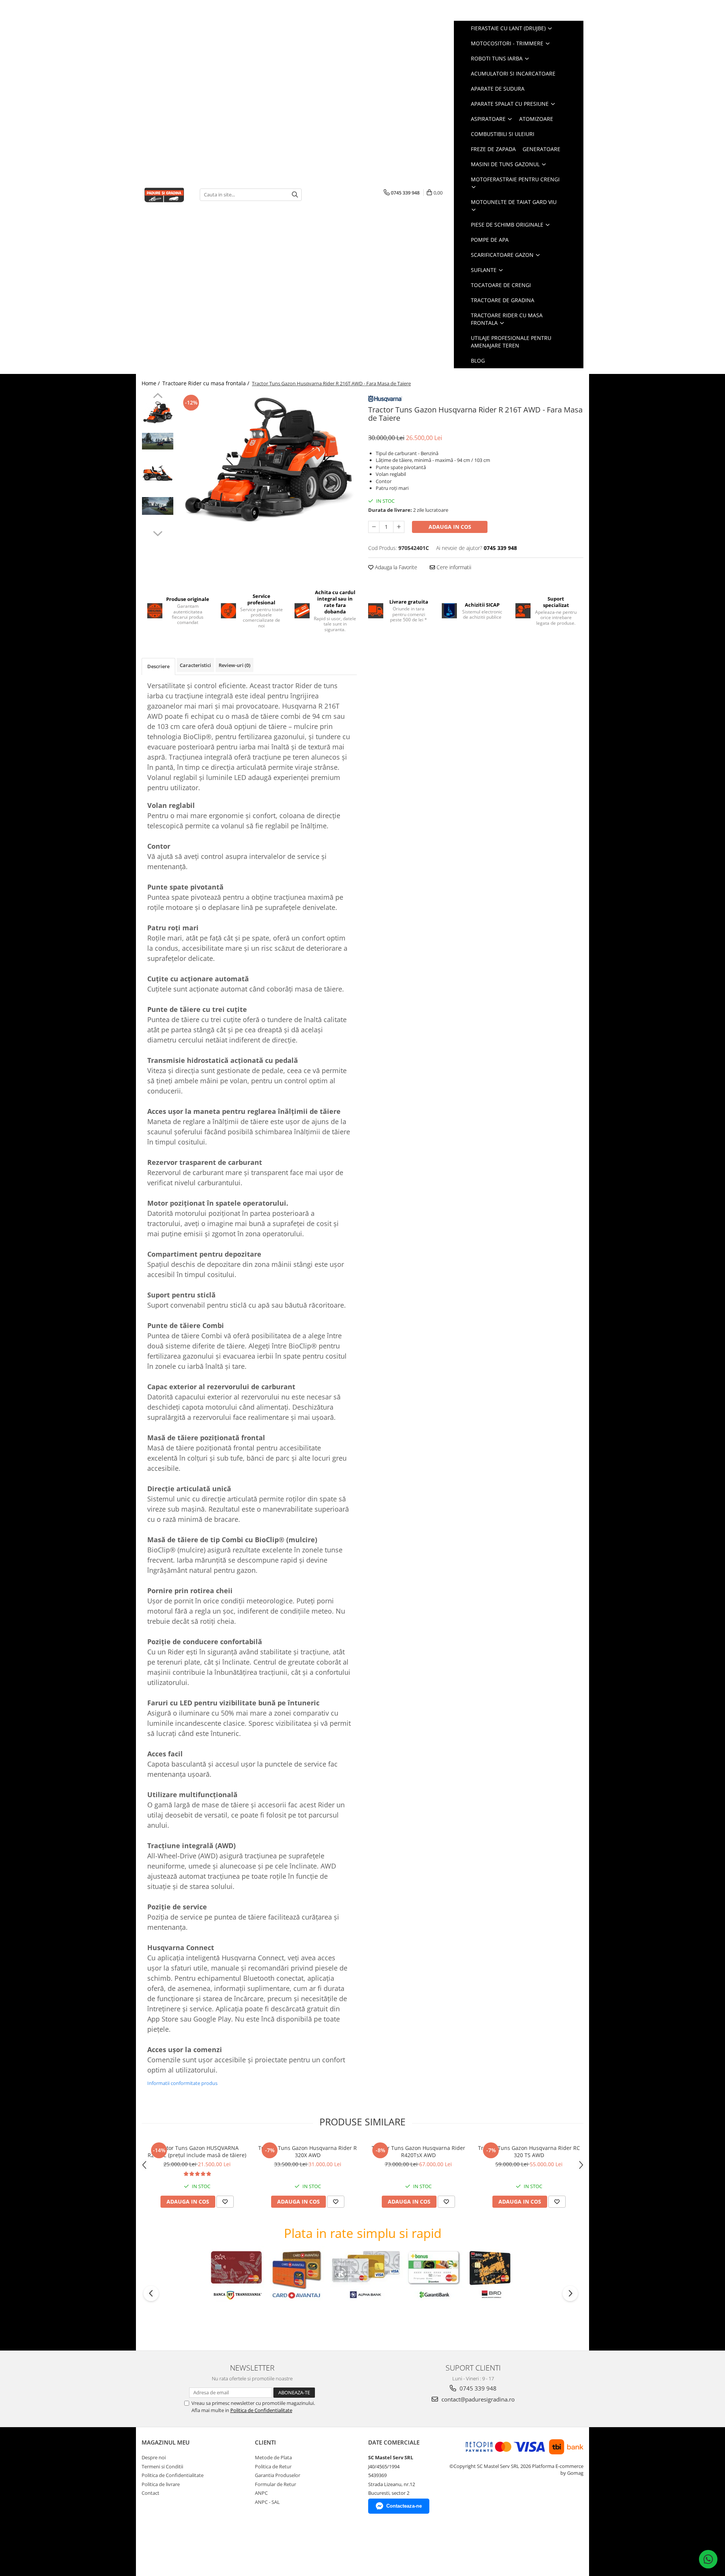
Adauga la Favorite (395, 567)
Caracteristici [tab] (195, 665)
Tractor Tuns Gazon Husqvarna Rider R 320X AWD (308, 2151)
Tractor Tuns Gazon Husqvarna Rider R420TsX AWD (418, 2151)
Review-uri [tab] (234, 665)
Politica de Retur (273, 2466)
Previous (158, 397)
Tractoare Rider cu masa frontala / (207, 383)
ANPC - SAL (267, 2502)
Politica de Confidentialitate (261, 2410)
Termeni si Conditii (162, 2466)
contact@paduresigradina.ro (477, 2399)
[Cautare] (295, 195)
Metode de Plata (273, 2457)
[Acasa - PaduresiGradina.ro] (165, 194)
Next (158, 533)
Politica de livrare (161, 2484)
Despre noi (154, 2457)
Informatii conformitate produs (182, 2083)
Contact (150, 2493)
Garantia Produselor (278, 2475)
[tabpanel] (267, 459)
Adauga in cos (450, 527)
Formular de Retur (275, 2484)
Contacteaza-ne (404, 2506)
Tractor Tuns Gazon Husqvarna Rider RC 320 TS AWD (529, 2151)
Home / (151, 383)
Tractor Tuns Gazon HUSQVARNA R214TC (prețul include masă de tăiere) (197, 2151)
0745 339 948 (477, 2388)
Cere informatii (453, 567)
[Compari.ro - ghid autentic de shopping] (168, 2547)
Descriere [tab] (158, 666)
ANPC (261, 2493)
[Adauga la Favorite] (225, 2202)
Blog (478, 361)
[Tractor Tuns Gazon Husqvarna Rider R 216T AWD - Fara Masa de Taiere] (267, 459)
